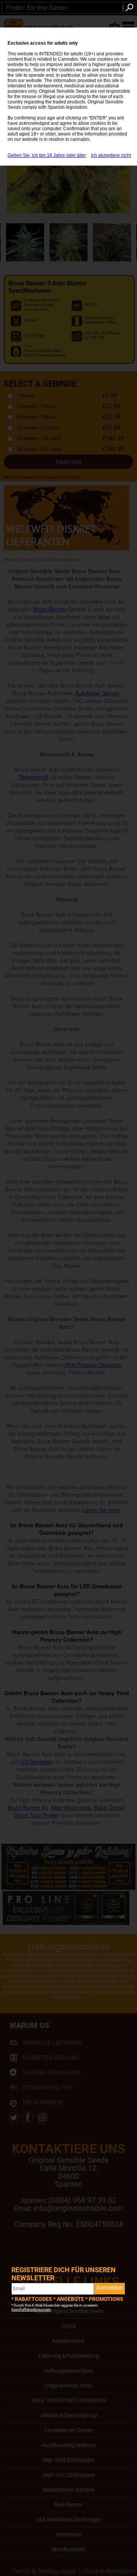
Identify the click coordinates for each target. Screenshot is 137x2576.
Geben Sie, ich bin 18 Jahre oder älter (47, 155)
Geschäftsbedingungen (31, 2309)
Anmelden (109, 2288)
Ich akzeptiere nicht (111, 155)
